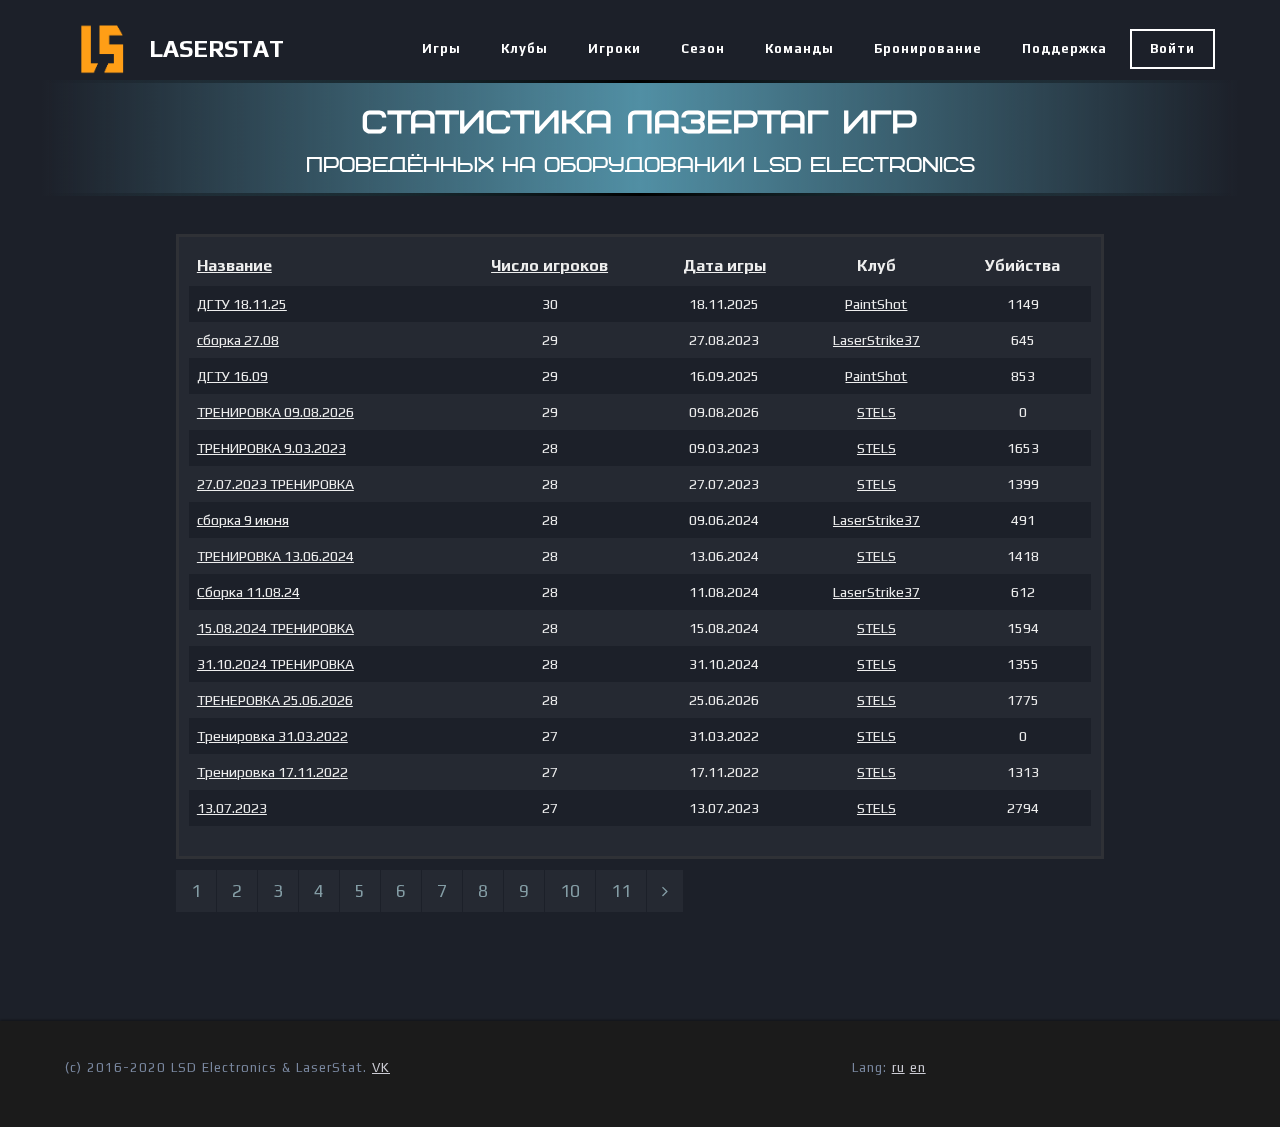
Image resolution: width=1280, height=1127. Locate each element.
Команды (799, 48)
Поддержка (1064, 48)
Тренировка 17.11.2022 (272, 772)
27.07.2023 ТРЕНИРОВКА (275, 484)
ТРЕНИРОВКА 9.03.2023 (271, 448)
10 (570, 891)
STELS (876, 412)
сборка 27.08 (238, 340)
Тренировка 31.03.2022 (272, 736)
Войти (1172, 48)
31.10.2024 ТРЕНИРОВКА (275, 664)
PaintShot (876, 304)
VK (381, 1067)
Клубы (524, 48)
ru (898, 1067)
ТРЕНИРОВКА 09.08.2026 (275, 412)
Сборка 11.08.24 (248, 592)
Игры (441, 48)
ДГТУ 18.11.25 (242, 304)
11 (621, 891)
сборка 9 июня (243, 520)
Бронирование (928, 48)
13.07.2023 (232, 808)
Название (234, 265)
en (918, 1067)
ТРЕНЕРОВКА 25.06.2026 (275, 700)
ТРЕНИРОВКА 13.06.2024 (275, 556)
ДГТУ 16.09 (232, 376)
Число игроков (549, 265)
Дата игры (724, 265)
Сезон (703, 48)
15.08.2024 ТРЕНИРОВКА (275, 628)
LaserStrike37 (876, 340)
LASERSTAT (216, 48)
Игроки (614, 48)
